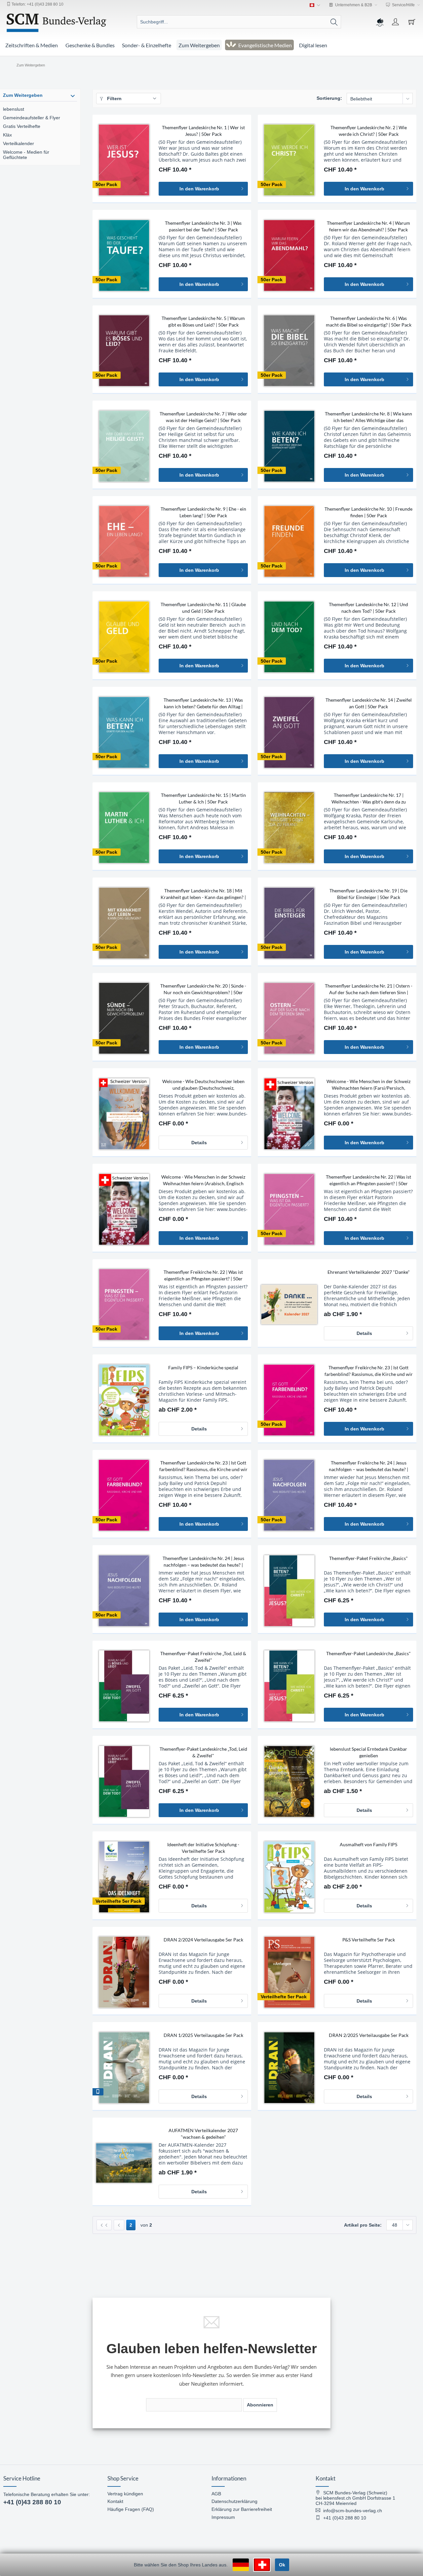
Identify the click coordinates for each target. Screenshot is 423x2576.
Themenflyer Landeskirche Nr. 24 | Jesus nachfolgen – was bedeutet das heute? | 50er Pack (203, 1562)
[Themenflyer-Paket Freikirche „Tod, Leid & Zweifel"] (124, 1686)
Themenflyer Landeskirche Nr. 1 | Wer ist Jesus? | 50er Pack (203, 131)
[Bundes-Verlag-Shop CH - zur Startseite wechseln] (57, 23)
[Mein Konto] (396, 22)
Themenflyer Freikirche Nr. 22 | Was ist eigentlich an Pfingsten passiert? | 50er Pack (203, 1276)
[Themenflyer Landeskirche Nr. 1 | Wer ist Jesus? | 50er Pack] (124, 160)
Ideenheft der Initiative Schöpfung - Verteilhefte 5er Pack (203, 1848)
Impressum (223, 2517)
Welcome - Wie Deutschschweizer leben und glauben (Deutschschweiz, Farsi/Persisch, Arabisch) (203, 1085)
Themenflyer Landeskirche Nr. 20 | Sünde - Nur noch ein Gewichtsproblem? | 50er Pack (203, 989)
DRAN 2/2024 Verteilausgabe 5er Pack (203, 1940)
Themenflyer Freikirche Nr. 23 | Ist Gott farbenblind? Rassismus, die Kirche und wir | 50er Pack (369, 1371)
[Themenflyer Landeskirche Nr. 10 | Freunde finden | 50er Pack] (289, 541)
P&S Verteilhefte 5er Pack (369, 1940)
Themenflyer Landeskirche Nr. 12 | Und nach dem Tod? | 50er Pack (368, 608)
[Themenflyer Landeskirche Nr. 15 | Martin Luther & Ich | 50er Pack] (124, 828)
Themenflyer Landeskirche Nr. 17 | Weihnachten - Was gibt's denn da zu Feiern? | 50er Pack (369, 799)
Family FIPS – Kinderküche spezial (203, 1367)
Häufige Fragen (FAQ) (131, 2509)
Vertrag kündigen (125, 2494)
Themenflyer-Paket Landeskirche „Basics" (368, 1653)
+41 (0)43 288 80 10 (32, 2502)
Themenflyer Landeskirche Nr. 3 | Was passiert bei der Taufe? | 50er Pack (203, 226)
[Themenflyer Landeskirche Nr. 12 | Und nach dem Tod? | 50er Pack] (289, 637)
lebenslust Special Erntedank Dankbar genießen (368, 1752)
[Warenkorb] (413, 22)
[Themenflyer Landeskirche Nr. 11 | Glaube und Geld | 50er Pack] (124, 637)
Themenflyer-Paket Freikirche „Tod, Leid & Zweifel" (203, 1657)
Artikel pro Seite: (363, 2225)
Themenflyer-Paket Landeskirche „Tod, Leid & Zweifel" (203, 1752)
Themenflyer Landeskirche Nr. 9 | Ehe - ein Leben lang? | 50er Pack (203, 512)
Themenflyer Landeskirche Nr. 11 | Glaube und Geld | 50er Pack (203, 608)
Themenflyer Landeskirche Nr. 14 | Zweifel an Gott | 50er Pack (369, 703)
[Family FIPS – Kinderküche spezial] (124, 1400)
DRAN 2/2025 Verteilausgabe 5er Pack (369, 2035)
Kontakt (115, 2501)
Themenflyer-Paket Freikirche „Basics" (368, 1558)
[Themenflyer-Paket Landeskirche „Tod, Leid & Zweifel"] (124, 1781)
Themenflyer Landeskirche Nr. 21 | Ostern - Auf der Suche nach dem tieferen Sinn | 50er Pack (369, 989)
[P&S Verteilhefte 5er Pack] (289, 1972)
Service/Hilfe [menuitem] (403, 5)
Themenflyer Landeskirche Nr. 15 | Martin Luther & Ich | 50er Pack (203, 798)
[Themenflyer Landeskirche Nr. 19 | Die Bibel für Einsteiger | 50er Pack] (289, 923)
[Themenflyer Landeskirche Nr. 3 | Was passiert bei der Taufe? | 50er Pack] (124, 255)
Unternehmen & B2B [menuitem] (354, 5)
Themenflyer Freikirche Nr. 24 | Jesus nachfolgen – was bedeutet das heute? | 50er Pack (368, 1466)
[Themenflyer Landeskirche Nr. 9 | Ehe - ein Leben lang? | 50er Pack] (124, 541)
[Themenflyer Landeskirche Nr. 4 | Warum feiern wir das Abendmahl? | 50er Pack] (289, 255)
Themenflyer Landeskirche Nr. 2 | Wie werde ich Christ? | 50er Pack (369, 131)
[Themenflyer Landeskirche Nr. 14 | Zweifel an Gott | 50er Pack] (289, 732)
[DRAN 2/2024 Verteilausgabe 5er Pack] (124, 1972)
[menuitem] (239, 22)
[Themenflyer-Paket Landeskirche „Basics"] (289, 1686)
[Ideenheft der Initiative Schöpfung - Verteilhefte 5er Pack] (124, 1877)
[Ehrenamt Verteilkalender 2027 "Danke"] (289, 1305)
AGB (216, 2494)
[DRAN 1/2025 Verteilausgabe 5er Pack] (124, 2068)
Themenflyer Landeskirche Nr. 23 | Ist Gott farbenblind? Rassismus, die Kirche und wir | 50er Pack (203, 1466)
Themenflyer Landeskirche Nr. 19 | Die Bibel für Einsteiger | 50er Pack (368, 894)
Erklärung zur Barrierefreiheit (242, 2509)
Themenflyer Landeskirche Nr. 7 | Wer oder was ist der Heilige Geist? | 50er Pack (203, 417)
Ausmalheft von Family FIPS (368, 1844)
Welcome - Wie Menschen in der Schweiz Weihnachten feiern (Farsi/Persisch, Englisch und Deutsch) (368, 1085)
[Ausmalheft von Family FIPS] (289, 1877)
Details (199, 1143)
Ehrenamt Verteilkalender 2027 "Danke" (369, 1272)
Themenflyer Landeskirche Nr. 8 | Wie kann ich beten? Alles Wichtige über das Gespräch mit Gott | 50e (368, 417)
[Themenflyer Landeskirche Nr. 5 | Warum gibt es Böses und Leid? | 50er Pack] (124, 351)
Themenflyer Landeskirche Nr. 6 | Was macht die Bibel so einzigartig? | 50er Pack (369, 321)
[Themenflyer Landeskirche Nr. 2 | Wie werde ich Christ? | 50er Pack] (289, 160)
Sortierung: (329, 98)
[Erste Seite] (104, 2225)
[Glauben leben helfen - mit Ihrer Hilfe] (379, 22)
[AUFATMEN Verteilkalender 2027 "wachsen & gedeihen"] (124, 2163)
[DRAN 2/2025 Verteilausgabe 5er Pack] (289, 2068)
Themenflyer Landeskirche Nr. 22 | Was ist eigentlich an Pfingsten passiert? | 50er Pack (368, 1180)
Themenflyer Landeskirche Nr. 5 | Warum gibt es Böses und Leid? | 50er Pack (203, 321)
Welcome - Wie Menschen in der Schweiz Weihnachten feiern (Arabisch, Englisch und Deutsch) (203, 1180)
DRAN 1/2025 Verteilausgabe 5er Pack (203, 2035)
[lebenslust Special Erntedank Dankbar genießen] (289, 1781)
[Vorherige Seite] (119, 2225)
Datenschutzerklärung (234, 2501)
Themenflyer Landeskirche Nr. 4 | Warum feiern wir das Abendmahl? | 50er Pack (368, 226)
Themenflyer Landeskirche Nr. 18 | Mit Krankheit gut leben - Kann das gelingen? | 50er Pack (203, 894)
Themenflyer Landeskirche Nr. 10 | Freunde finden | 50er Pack (368, 512)
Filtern (114, 98)
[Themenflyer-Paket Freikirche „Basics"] (289, 1591)
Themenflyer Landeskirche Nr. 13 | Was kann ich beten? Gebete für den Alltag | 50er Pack (203, 703)
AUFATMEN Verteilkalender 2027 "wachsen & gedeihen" (203, 2134)
